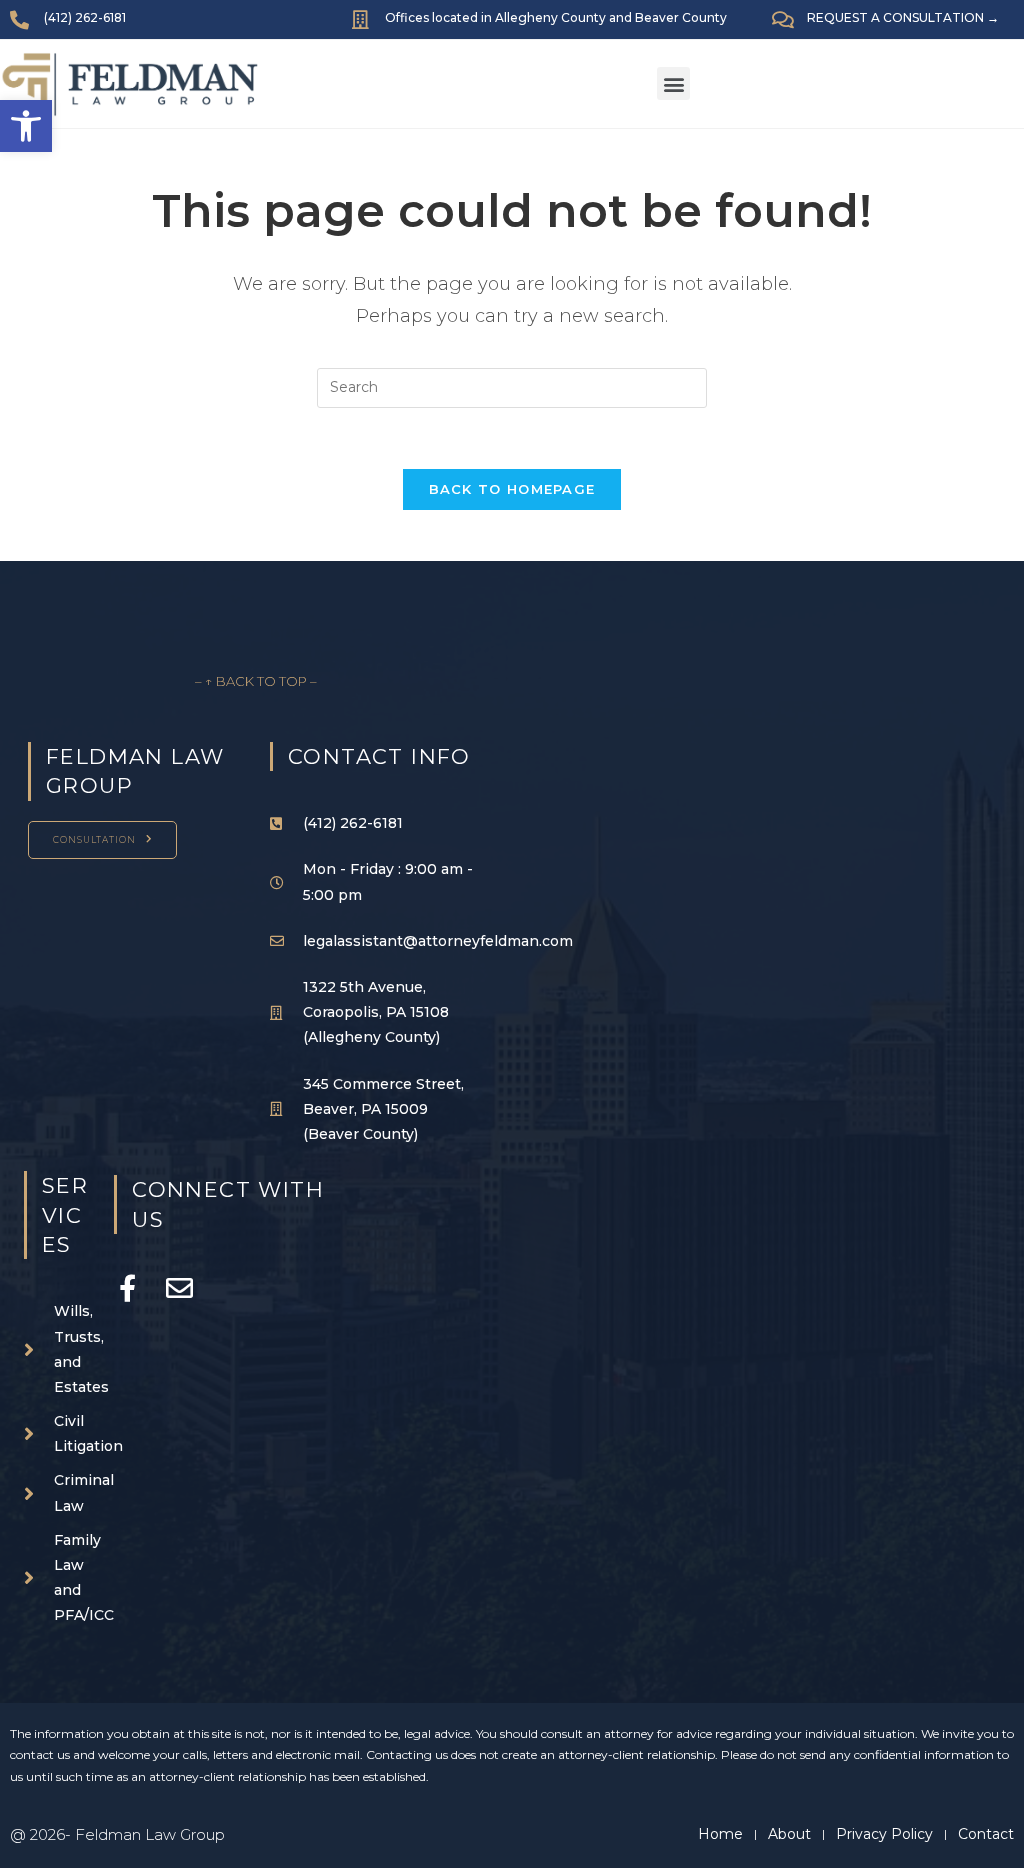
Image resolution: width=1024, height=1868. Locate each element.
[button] (673, 83)
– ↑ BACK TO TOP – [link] (256, 681)
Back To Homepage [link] (512, 489)
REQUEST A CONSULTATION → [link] (903, 17)
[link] (26, 126)
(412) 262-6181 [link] (85, 17)
